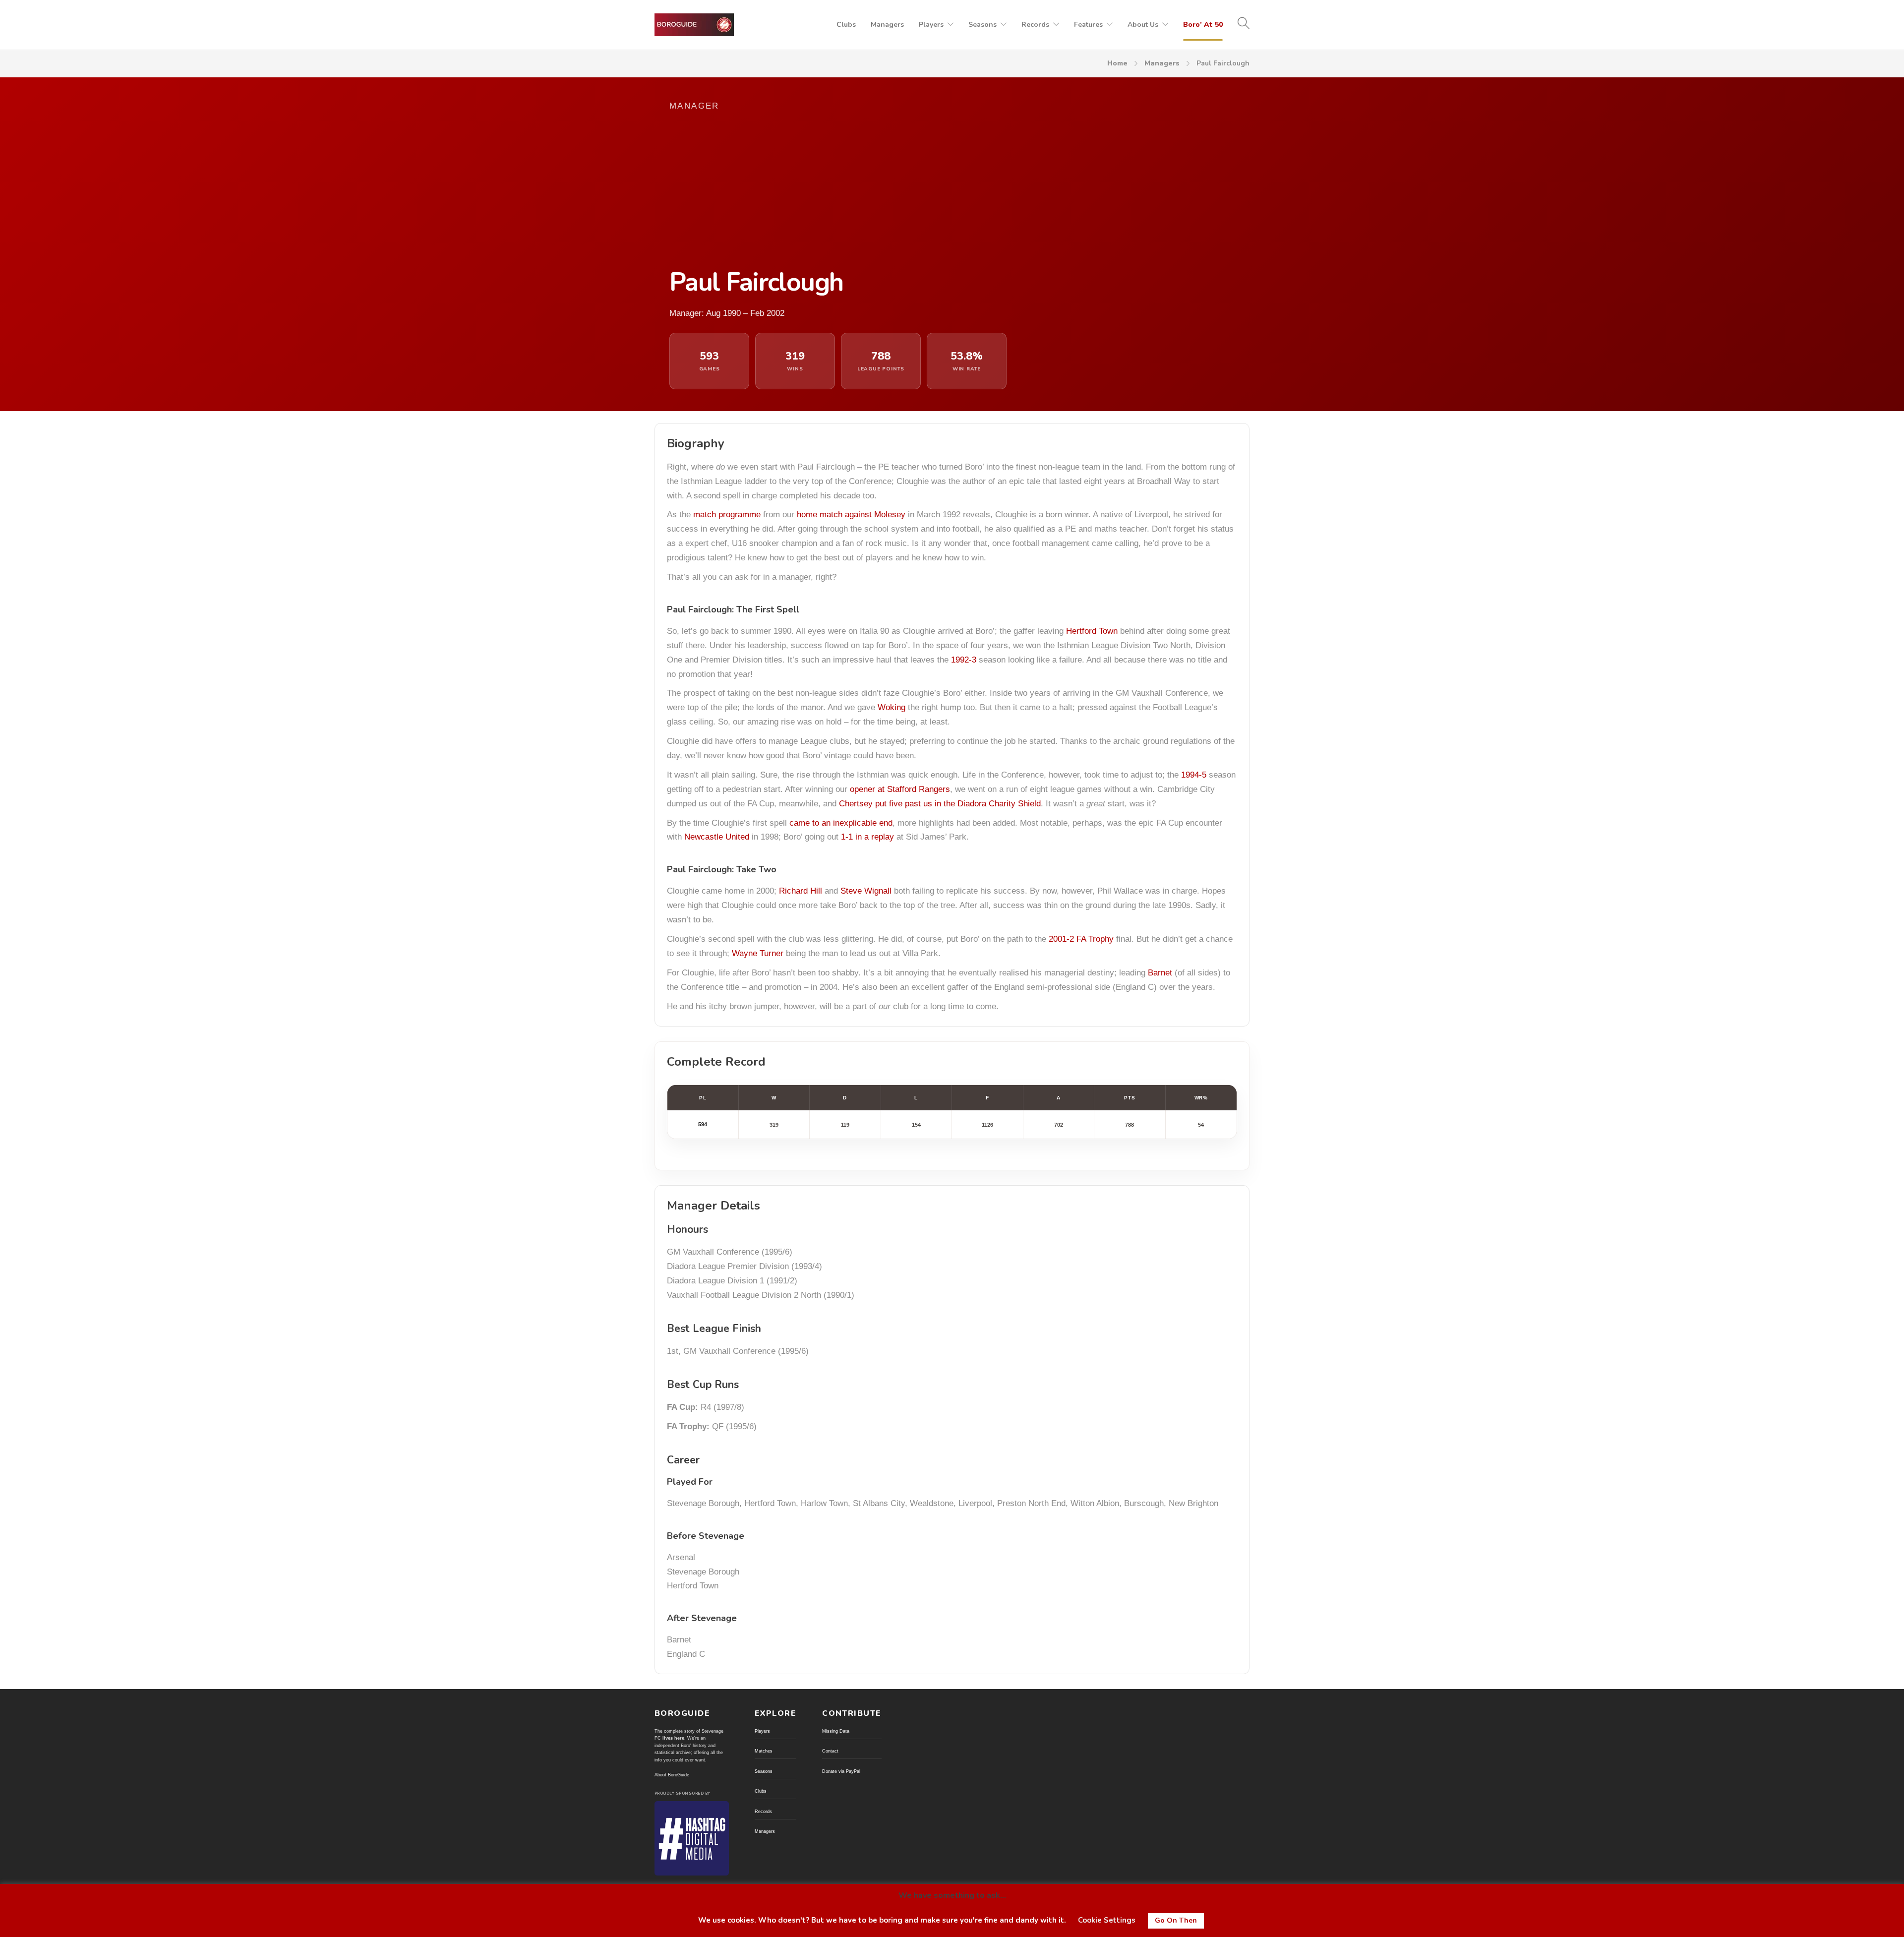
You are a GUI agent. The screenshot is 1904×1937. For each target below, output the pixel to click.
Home (1117, 63)
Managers (887, 25)
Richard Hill (801, 891)
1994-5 (1194, 775)
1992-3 (964, 660)
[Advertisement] (858, 189)
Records (1035, 25)
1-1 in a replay (867, 837)
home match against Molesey (851, 515)
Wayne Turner (758, 953)
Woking (892, 707)
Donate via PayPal (841, 1771)
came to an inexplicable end (841, 823)
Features (1088, 25)
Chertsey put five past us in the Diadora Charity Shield (940, 804)
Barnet (1160, 973)
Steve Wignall (866, 891)
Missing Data (836, 1731)
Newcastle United (717, 837)
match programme (727, 515)
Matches (764, 1751)
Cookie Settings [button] (1107, 1920)
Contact (830, 1751)
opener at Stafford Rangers (900, 789)
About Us (1143, 25)
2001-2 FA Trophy (1081, 939)
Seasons (982, 25)
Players (931, 25)
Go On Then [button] (1176, 1920)
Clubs (846, 25)
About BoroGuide (672, 1775)
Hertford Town (1092, 631)
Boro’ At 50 (1203, 25)
